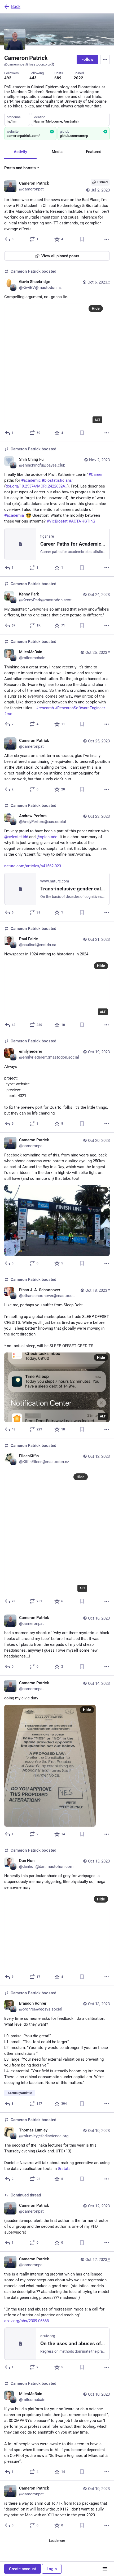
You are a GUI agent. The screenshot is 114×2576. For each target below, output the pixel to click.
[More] (107, 239)
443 (33, 78)
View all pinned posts (60, 256)
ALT (97, 420)
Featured (94, 152)
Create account (23, 2569)
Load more (57, 2541)
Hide (96, 308)
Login (52, 2569)
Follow (87, 59)
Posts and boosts (20, 168)
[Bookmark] (82, 239)
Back (16, 6)
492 (8, 78)
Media (57, 152)
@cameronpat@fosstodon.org (27, 64)
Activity (20, 152)
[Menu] (105, 59)
